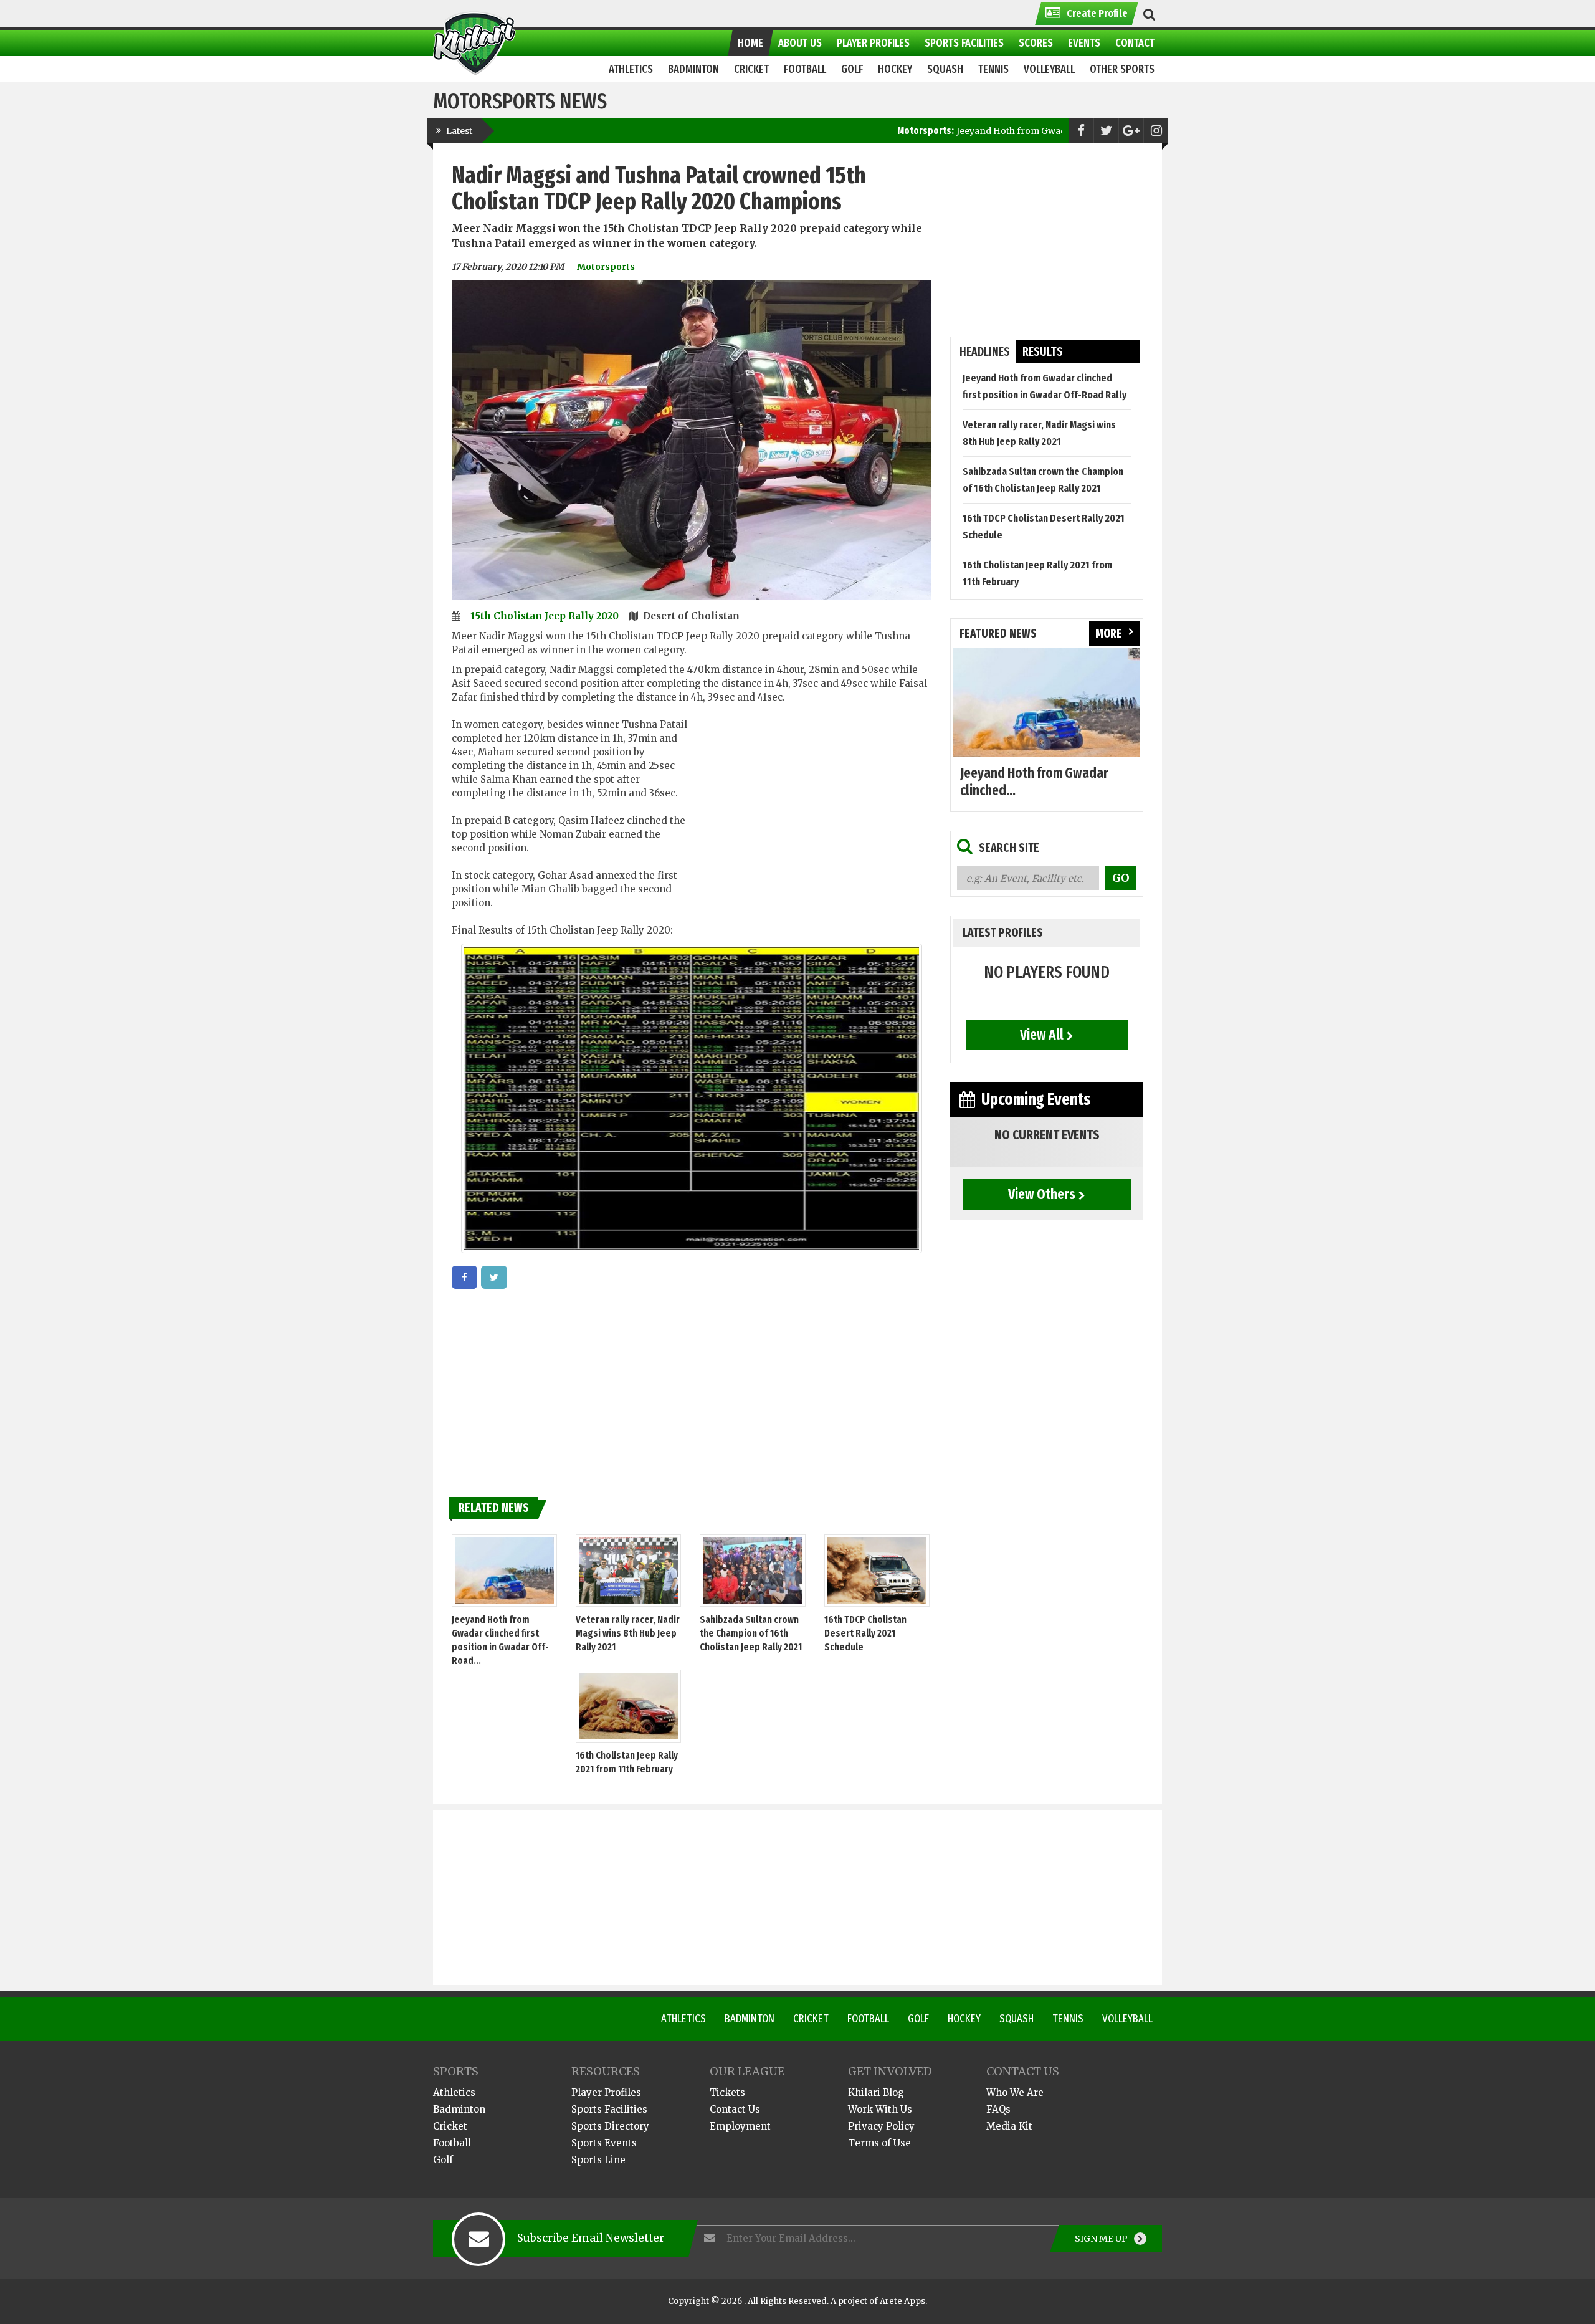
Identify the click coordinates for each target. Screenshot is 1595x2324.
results (1043, 352)
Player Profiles (606, 2092)
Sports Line (598, 2160)
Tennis (1068, 2019)
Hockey (964, 2019)
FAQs (998, 2109)
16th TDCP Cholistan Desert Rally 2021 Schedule (865, 1633)
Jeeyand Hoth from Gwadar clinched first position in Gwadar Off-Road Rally (976, 131)
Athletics (683, 2019)
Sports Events (604, 2143)
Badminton (750, 2019)
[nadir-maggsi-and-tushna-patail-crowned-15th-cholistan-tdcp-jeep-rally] (464, 1277)
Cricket (811, 2019)
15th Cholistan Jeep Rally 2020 (546, 616)
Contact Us (735, 2109)
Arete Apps (902, 2301)
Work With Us (880, 2109)
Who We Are (1015, 2092)
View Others (1042, 1194)
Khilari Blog (876, 2092)
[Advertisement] (812, 813)
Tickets (727, 2092)
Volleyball (1127, 2019)
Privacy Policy (881, 2126)
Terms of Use (879, 2143)
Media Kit (1009, 2126)
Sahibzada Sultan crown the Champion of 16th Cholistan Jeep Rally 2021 (751, 1633)
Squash (1017, 2019)
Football (868, 2019)
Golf (918, 2019)
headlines (985, 352)
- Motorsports (602, 267)
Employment (740, 2126)
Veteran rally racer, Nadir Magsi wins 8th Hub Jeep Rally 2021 (628, 1633)
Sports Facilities (609, 2109)
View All (1042, 1035)
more (1109, 634)
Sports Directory (610, 2126)
